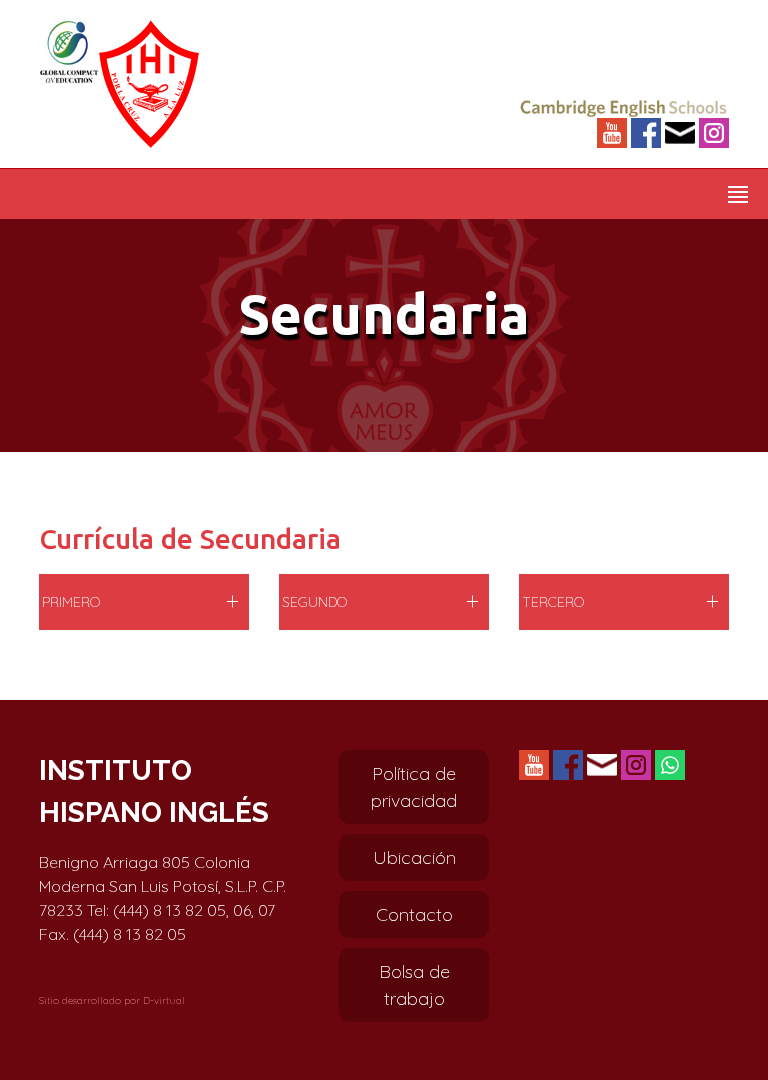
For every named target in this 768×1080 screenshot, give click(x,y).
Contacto (414, 914)
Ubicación (414, 857)
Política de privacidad (414, 787)
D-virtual (164, 1000)
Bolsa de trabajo (414, 985)
